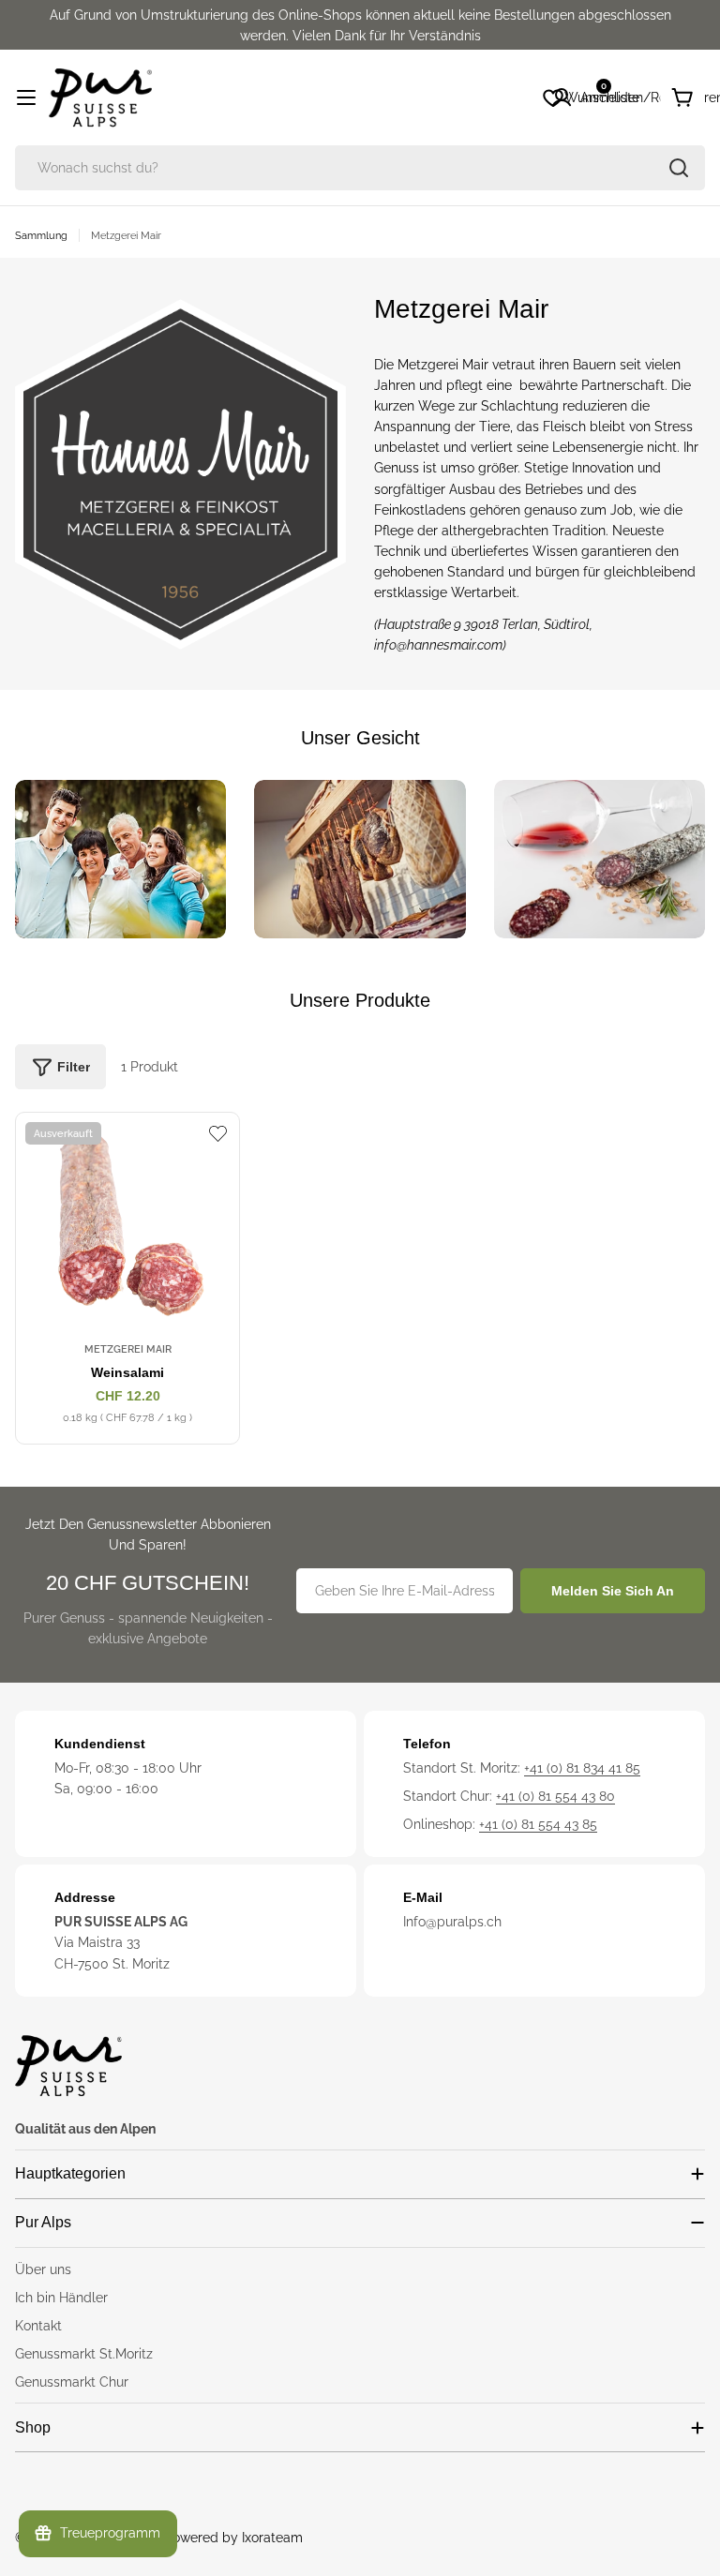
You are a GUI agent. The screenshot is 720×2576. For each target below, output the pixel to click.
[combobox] (360, 168)
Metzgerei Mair (128, 1349)
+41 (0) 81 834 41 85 (582, 1768)
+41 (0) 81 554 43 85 (538, 1824)
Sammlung (41, 235)
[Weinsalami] (127, 1224)
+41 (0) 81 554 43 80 (555, 1796)
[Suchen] (679, 168)
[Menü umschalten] (26, 97)
